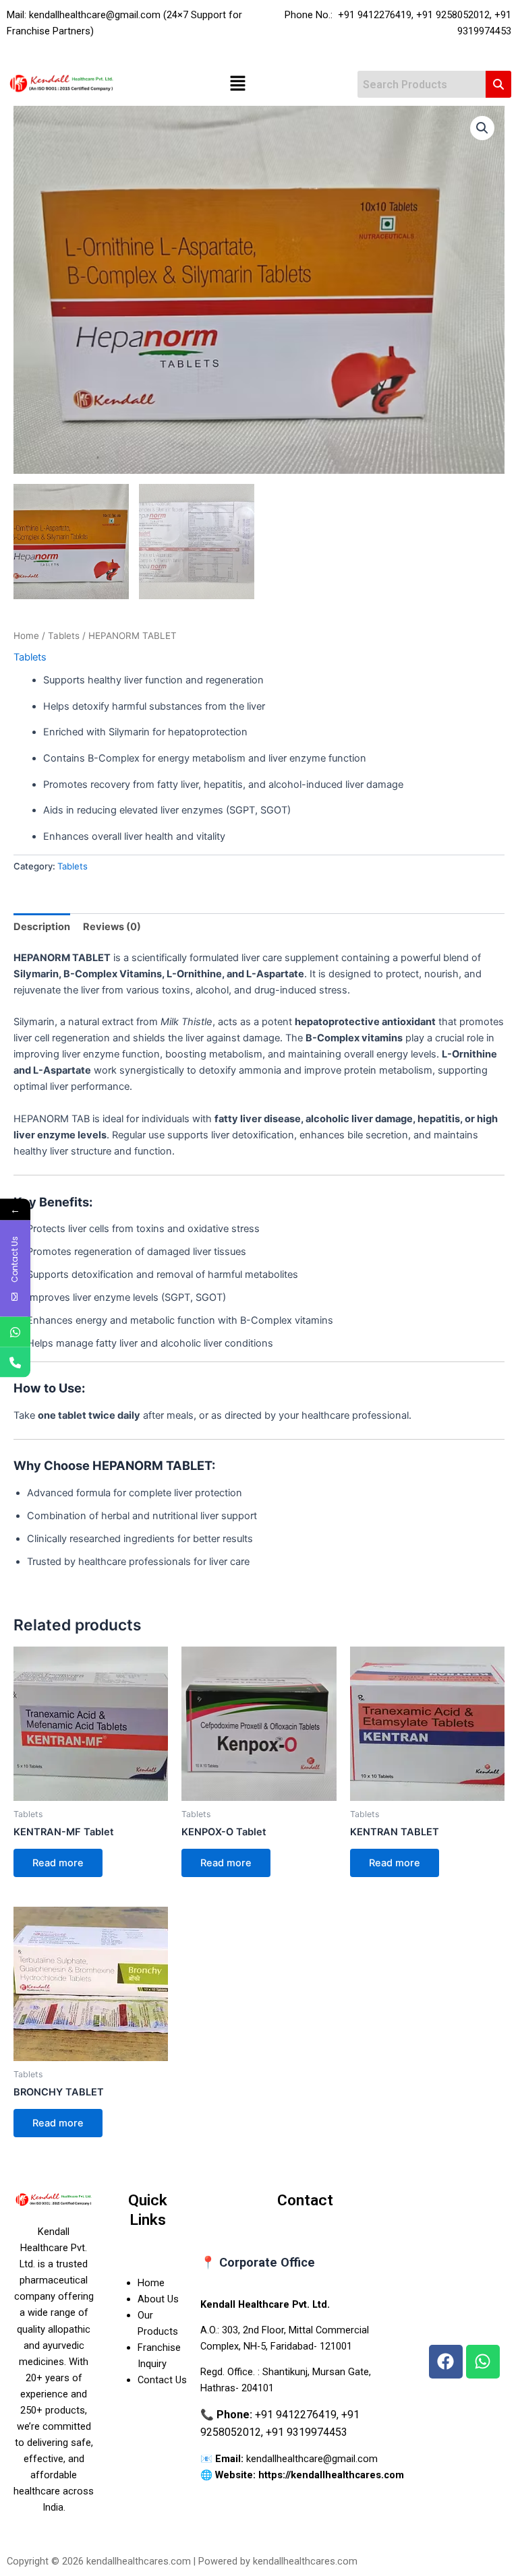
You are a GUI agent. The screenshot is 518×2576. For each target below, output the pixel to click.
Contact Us (162, 2380)
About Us (158, 2299)
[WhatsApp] (15, 1332)
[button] (237, 85)
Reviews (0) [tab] (112, 927)
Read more (58, 1863)
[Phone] (15, 1362)
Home (26, 636)
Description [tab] (42, 927)
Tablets (64, 636)
